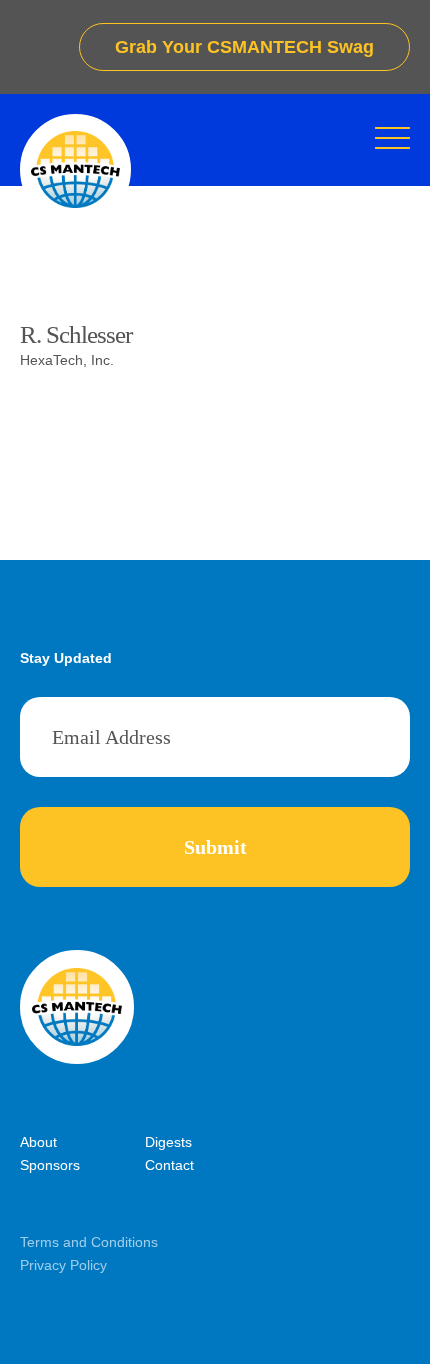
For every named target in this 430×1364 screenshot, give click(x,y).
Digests (168, 1142)
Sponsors (50, 1165)
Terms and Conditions (89, 1242)
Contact (169, 1165)
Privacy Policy (63, 1265)
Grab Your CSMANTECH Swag (244, 47)
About (38, 1142)
